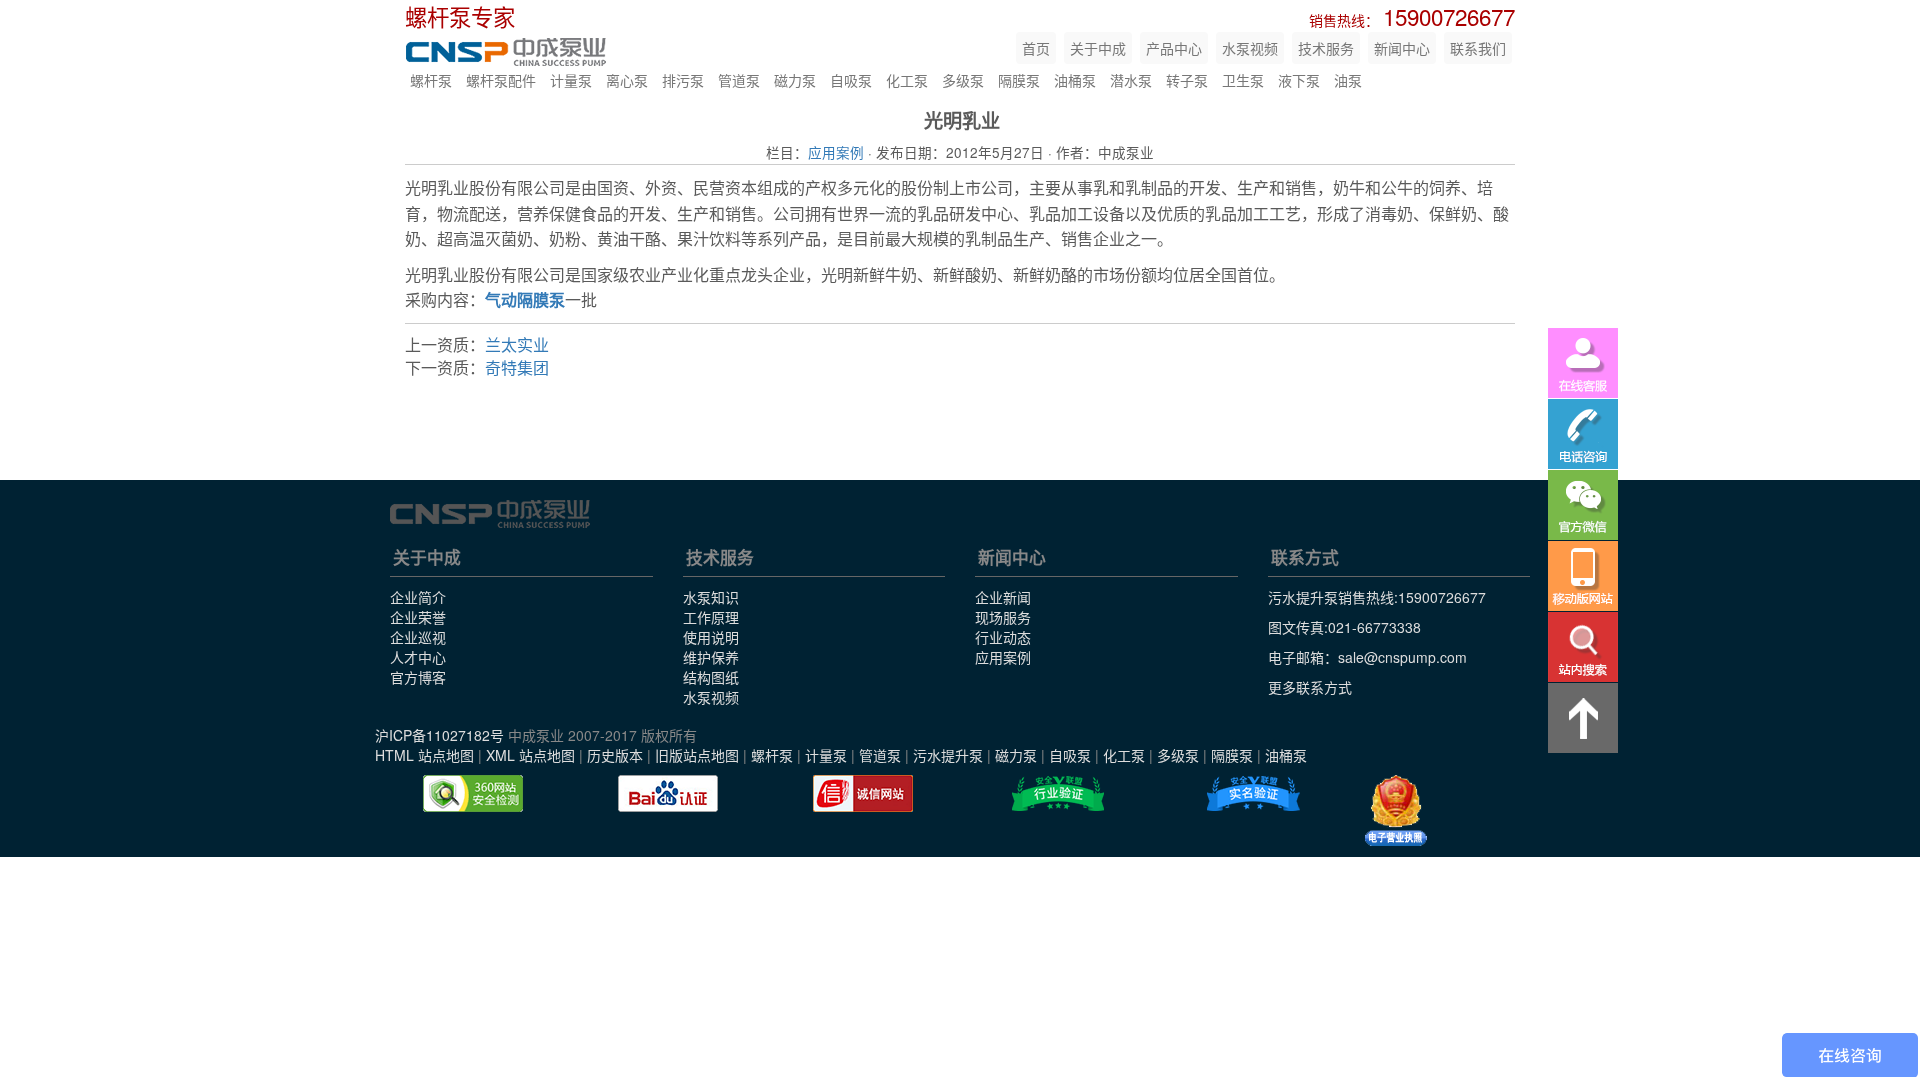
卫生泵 (1243, 80)
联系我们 (1478, 48)
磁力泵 (795, 80)
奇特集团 (517, 367)
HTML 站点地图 (424, 755)
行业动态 (1003, 637)
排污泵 (683, 80)
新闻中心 (1402, 48)
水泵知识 (711, 597)
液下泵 (1299, 80)
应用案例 (836, 152)
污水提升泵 (948, 755)
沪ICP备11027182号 (439, 735)
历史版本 (615, 755)
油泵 (1348, 80)
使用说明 (711, 637)
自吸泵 (851, 80)
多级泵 (963, 80)
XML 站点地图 (530, 755)
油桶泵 (1075, 80)
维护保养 (711, 657)
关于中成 (1098, 48)
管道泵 (739, 80)
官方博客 (418, 677)
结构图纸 (711, 677)
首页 (1036, 48)
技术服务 (1326, 48)
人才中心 (418, 657)
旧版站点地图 (697, 755)
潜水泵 (1131, 80)
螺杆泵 (431, 80)
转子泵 (1187, 80)
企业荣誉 (418, 617)
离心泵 (627, 80)
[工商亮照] (1396, 811)
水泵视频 (1250, 48)
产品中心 (1174, 48)
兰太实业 (517, 344)
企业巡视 (418, 637)
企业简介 (418, 597)
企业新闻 (1003, 597)
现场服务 (1003, 617)
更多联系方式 (1310, 687)
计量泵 (571, 80)
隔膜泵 (1019, 80)
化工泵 (907, 80)
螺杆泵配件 (501, 80)
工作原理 (711, 617)
